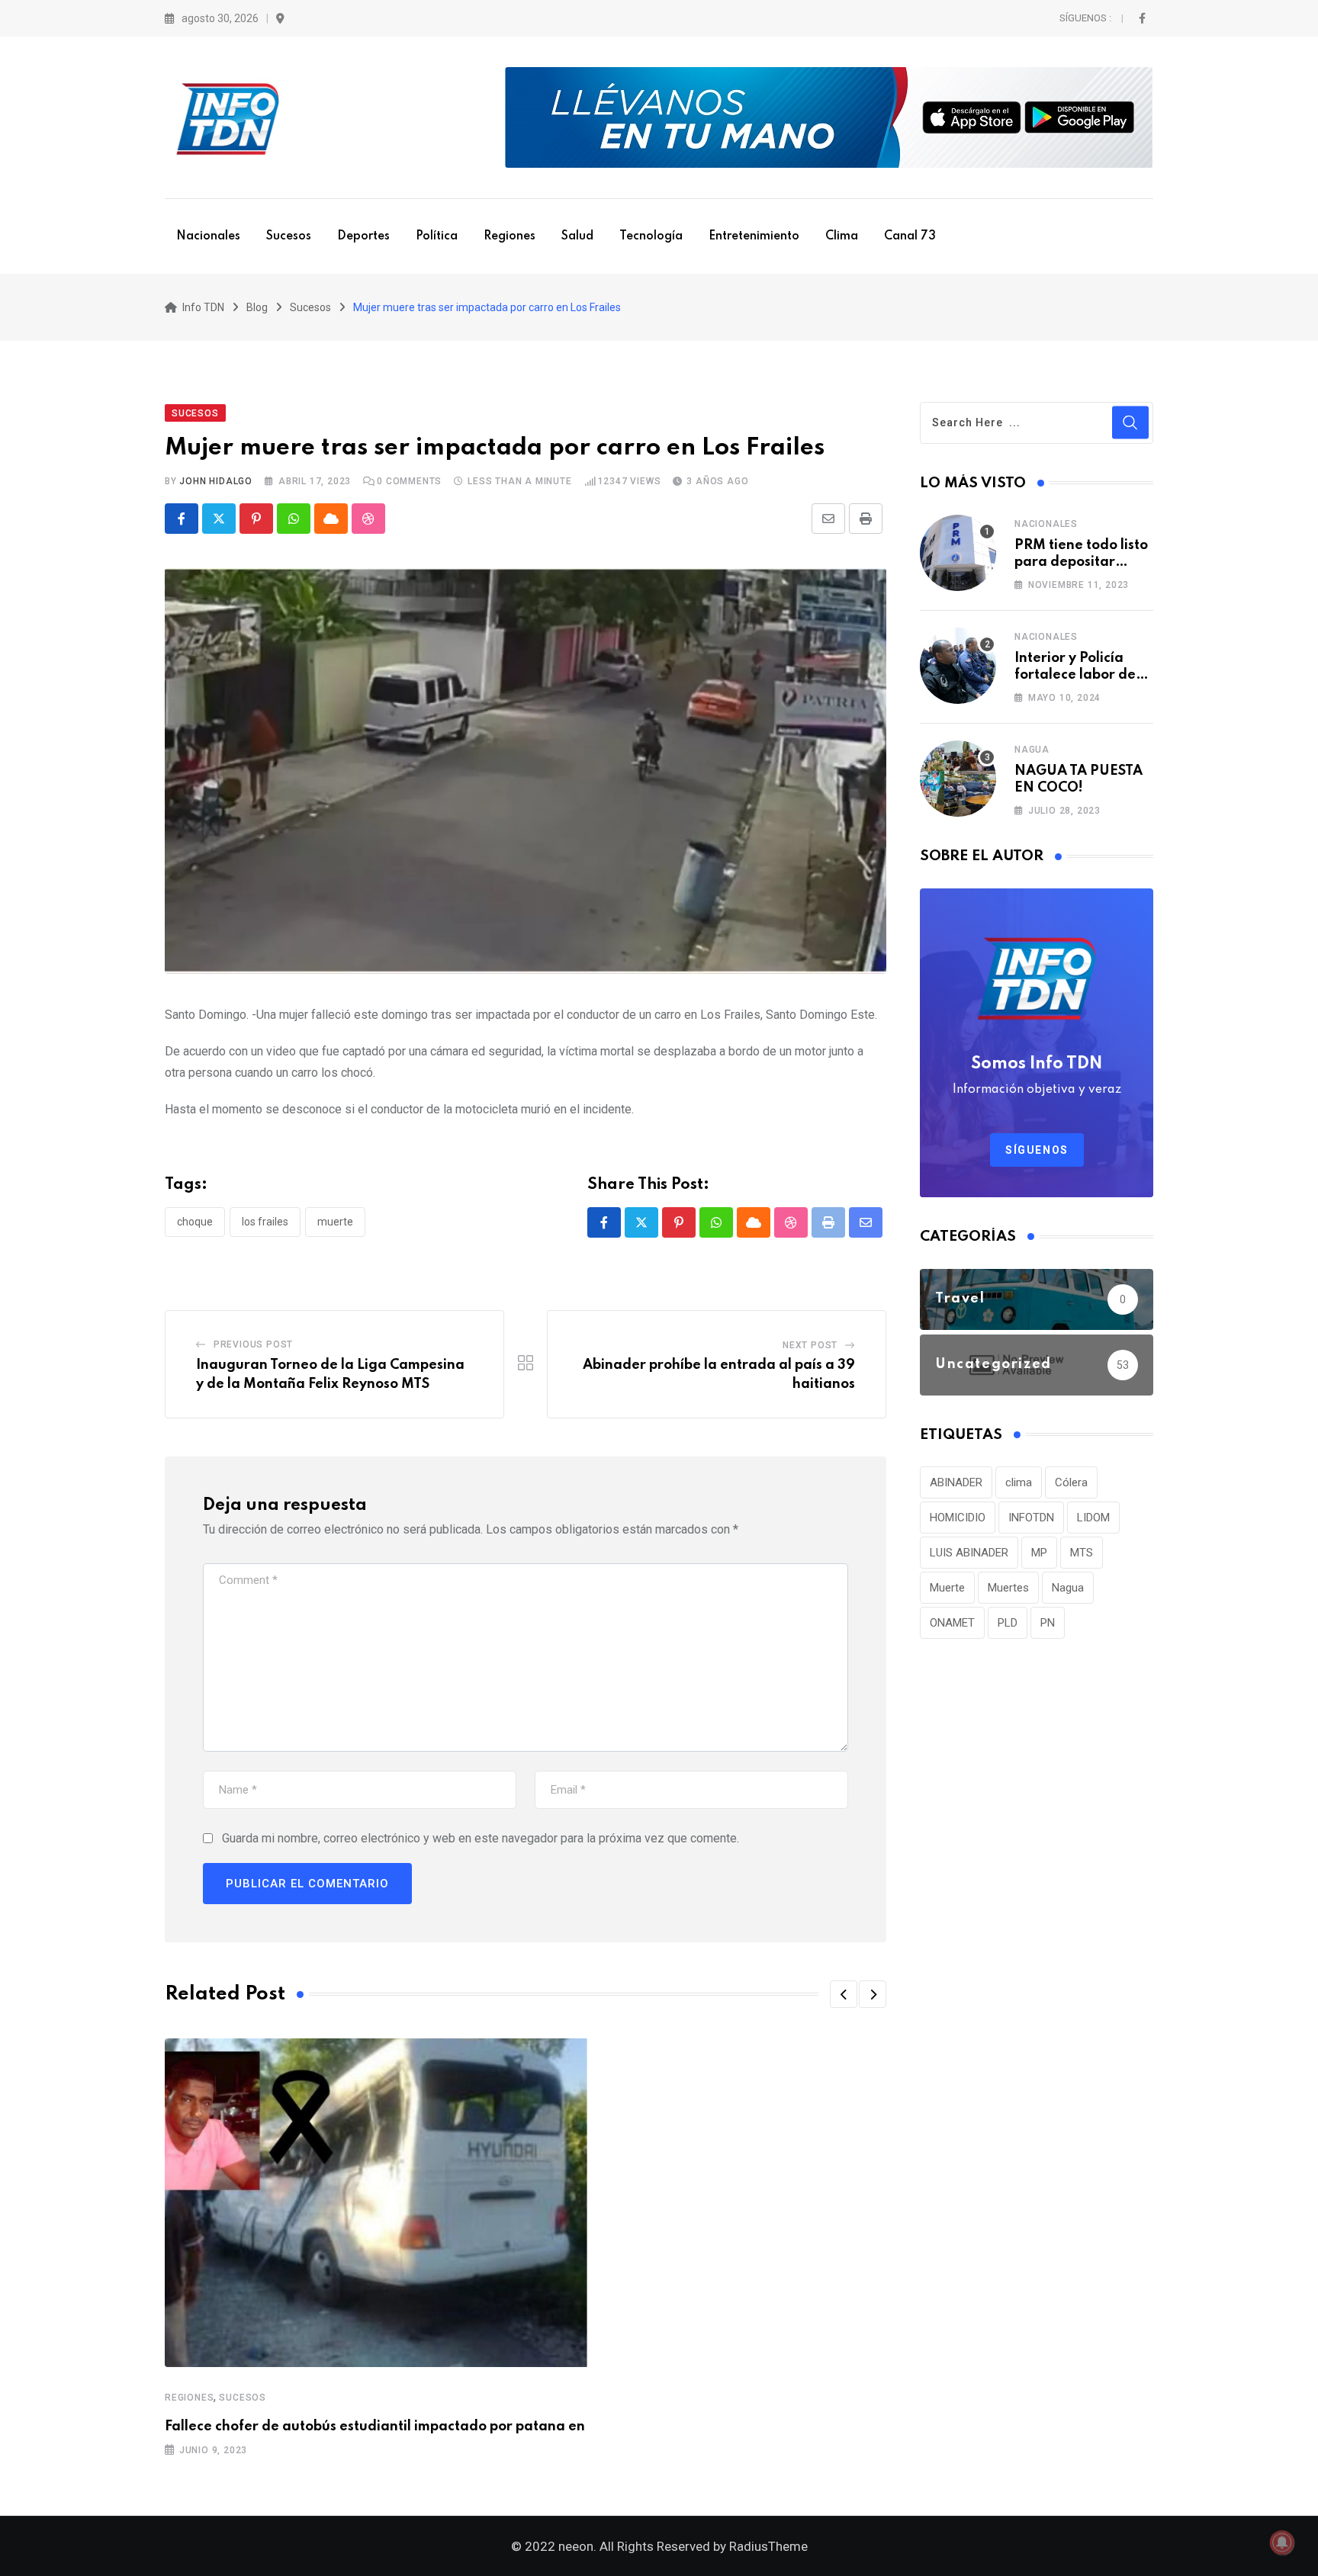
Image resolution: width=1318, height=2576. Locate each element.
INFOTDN (1031, 1518)
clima (1019, 1482)
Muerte (335, 1222)
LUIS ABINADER (969, 1553)
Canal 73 (910, 236)
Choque (195, 1222)
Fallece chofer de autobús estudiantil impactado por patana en (375, 2427)
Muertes (1008, 1588)
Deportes (363, 236)
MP (1039, 1553)
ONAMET (952, 1623)
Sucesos (289, 236)
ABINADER (956, 1482)
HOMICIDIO (958, 1518)
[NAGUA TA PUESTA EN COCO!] (958, 779)
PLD (1008, 1623)
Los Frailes (265, 1222)
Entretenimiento (754, 236)
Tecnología (651, 236)
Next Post (810, 1345)
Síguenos (1037, 1150)
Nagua (1032, 750)
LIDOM (1093, 1518)
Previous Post (253, 1344)
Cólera (1071, 1482)
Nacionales (208, 236)
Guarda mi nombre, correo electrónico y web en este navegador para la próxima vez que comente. (481, 1838)
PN (1048, 1623)
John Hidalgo (216, 481)
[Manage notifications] (1282, 2542)
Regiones (510, 236)
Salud (577, 236)
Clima (842, 236)
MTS (1082, 1553)
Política (437, 236)
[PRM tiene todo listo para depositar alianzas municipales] (958, 553)
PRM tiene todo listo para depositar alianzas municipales (1084, 562)
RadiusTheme (768, 2546)
